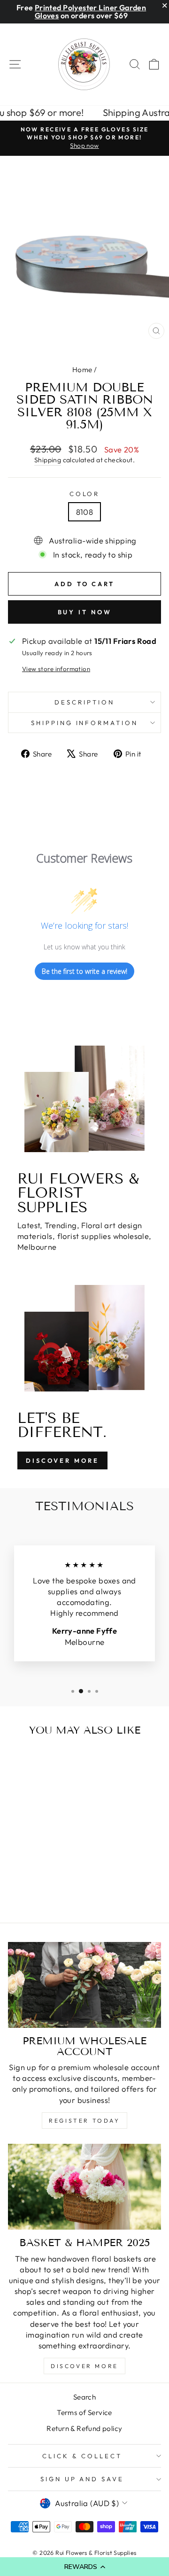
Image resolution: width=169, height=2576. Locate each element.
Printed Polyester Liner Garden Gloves (90, 11)
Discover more (84, 2366)
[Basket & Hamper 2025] (84, 2187)
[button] (84, 2567)
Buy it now (85, 612)
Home (82, 370)
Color (85, 494)
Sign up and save (82, 2479)
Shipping (48, 460)
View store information (56, 669)
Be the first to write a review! (84, 971)
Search (84, 2397)
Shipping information (85, 723)
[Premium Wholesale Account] (84, 1985)
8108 (85, 512)
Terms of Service (84, 2412)
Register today (84, 2121)
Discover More (62, 1460)
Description (84, 702)
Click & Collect (82, 2456)
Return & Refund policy (84, 2428)
